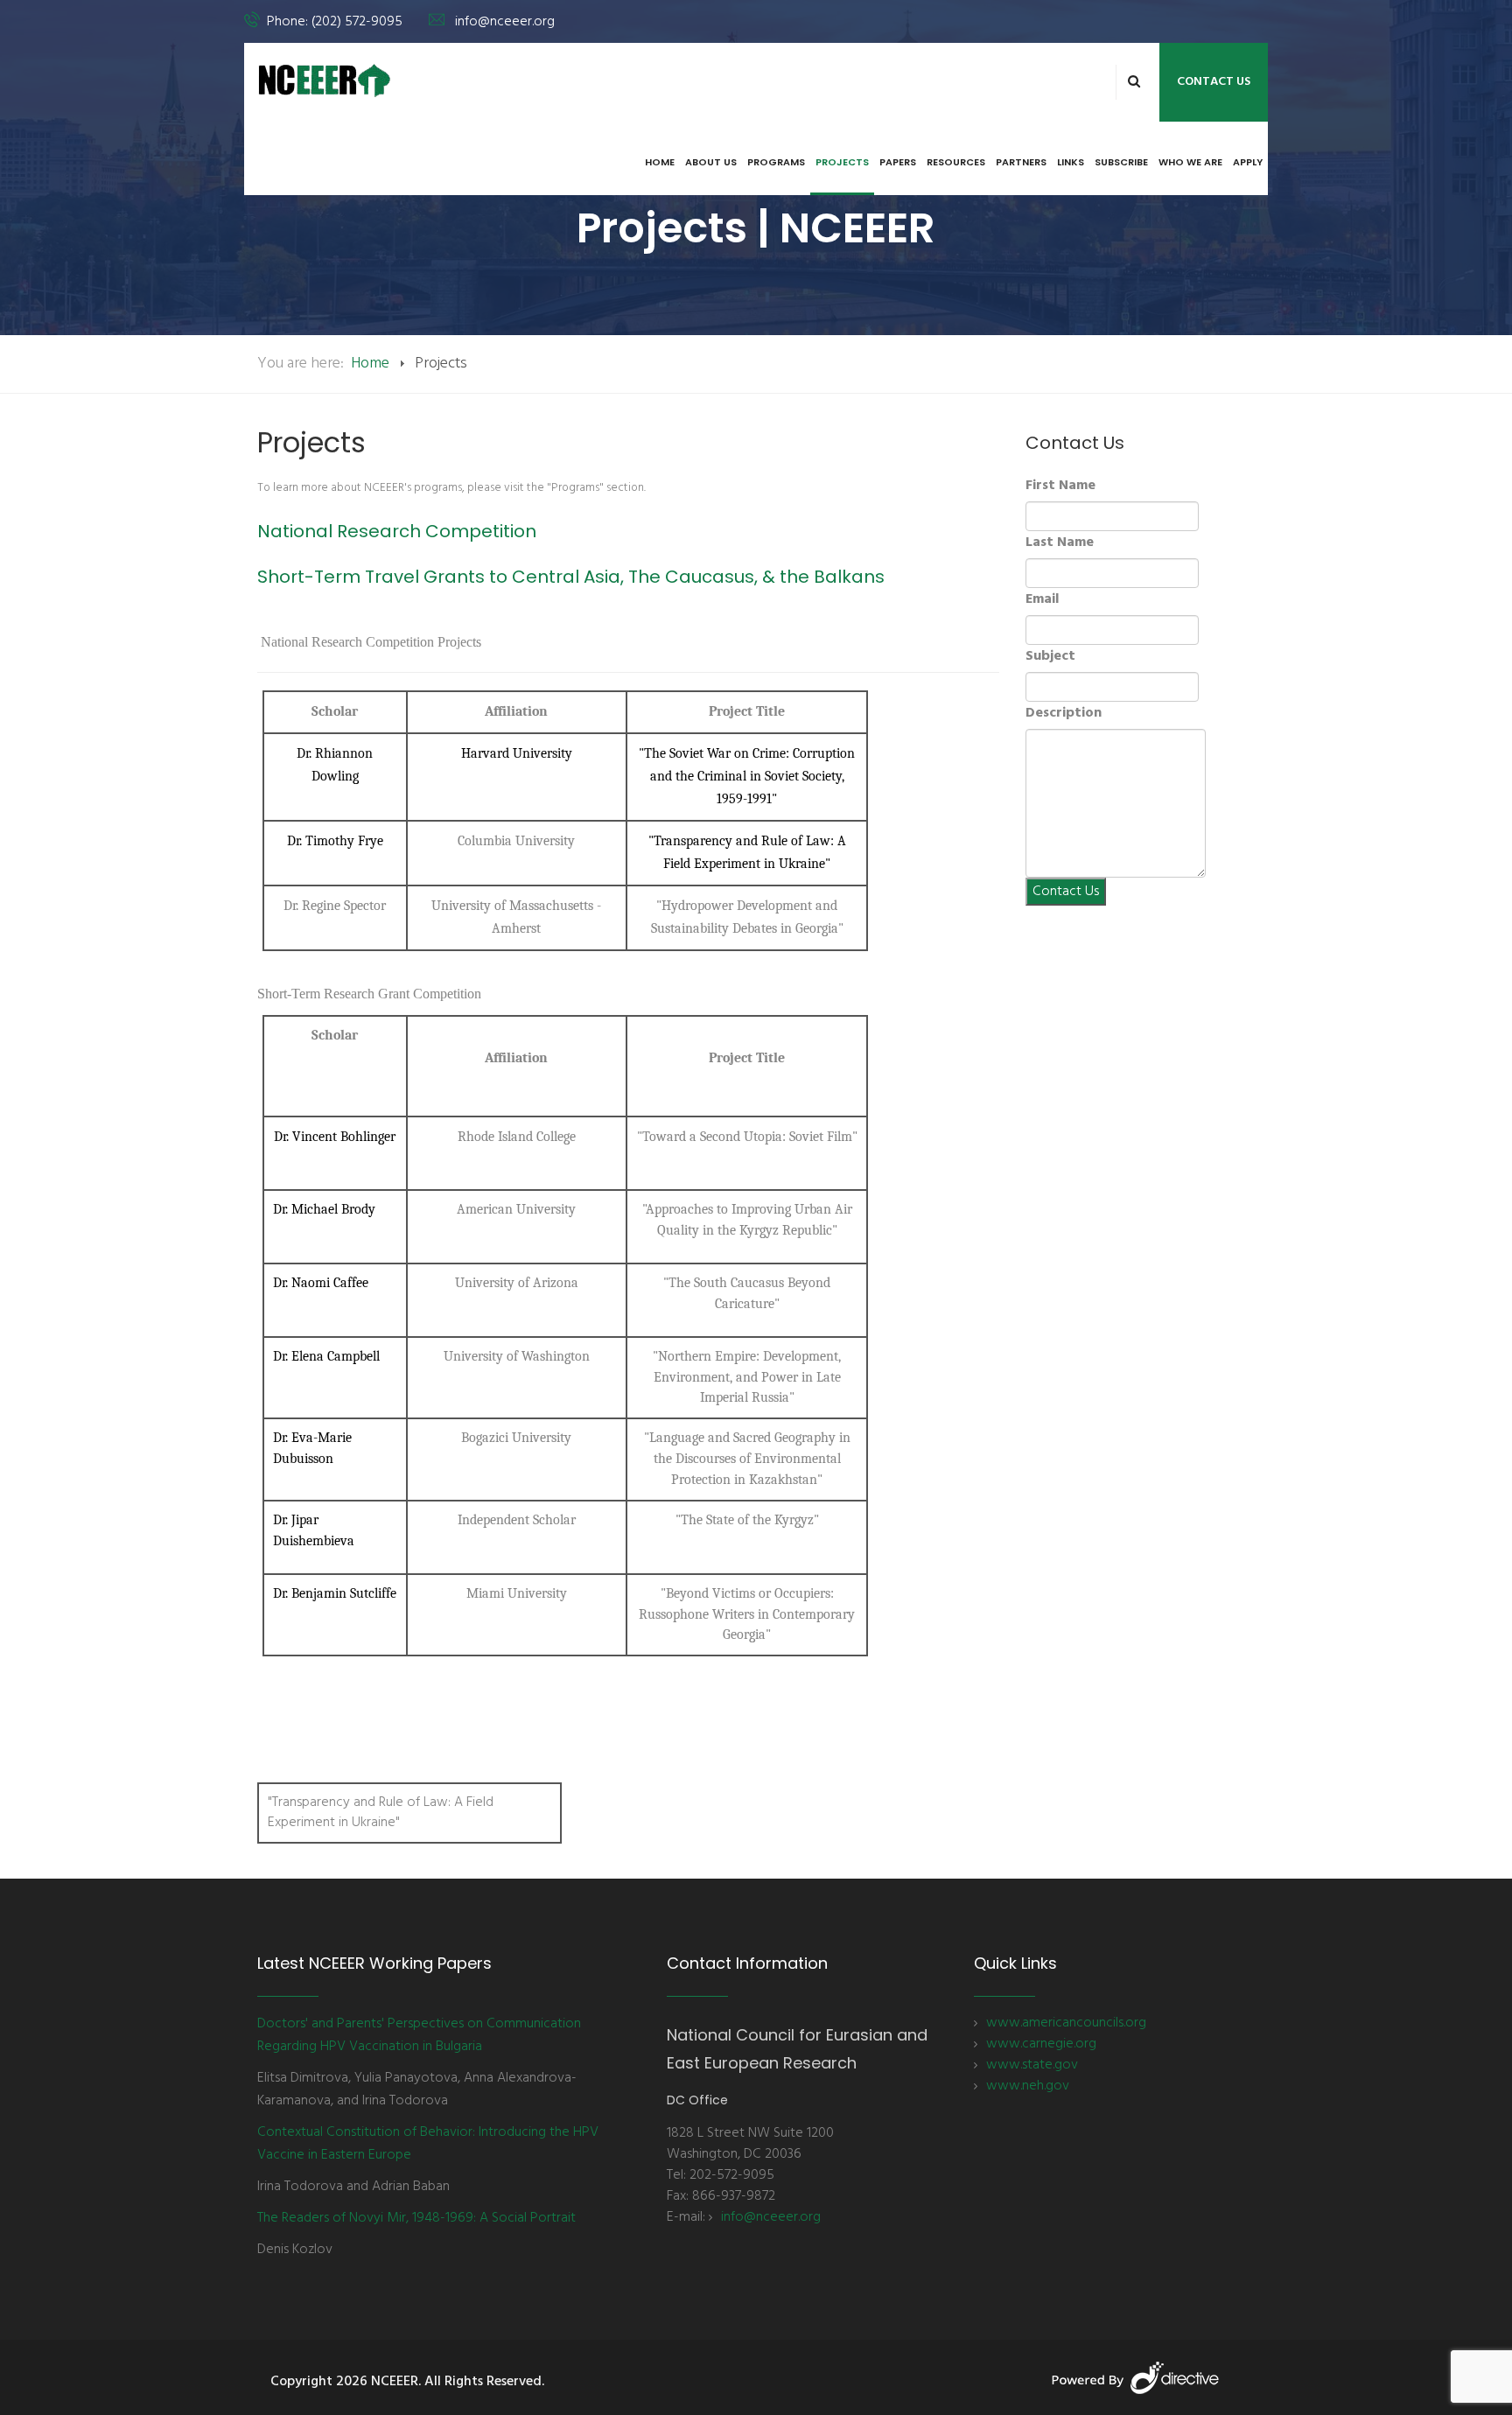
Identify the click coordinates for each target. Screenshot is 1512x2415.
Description (1064, 713)
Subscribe (1121, 162)
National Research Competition (397, 531)
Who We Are (1190, 162)
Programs (776, 162)
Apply (1248, 162)
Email (1042, 599)
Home (660, 162)
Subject (1050, 656)
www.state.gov (1032, 2065)
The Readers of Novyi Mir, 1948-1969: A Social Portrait (416, 2218)
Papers (898, 162)
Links (1071, 162)
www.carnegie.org (1041, 2044)
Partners (1021, 162)
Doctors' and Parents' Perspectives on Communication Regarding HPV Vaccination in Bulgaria (419, 2035)
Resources (956, 162)
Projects (842, 162)
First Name (1060, 486)
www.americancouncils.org (1066, 2023)
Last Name (1060, 542)
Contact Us (1214, 82)
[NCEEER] (325, 80)
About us (711, 162)
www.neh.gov (1028, 2086)
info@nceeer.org (505, 22)
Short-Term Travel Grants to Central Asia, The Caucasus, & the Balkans (571, 577)
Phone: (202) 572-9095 (335, 22)
